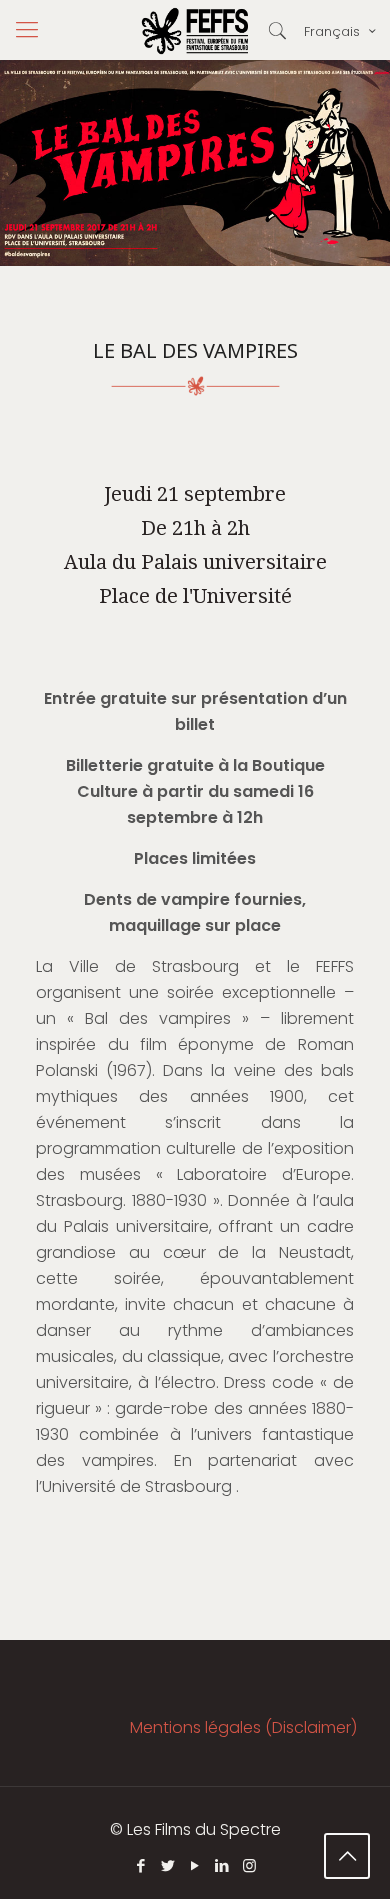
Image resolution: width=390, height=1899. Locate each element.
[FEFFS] (195, 30)
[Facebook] (141, 1865)
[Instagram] (249, 1865)
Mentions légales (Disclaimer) (243, 1727)
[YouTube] (195, 1865)
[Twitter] (168, 1865)
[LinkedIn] (222, 1865)
